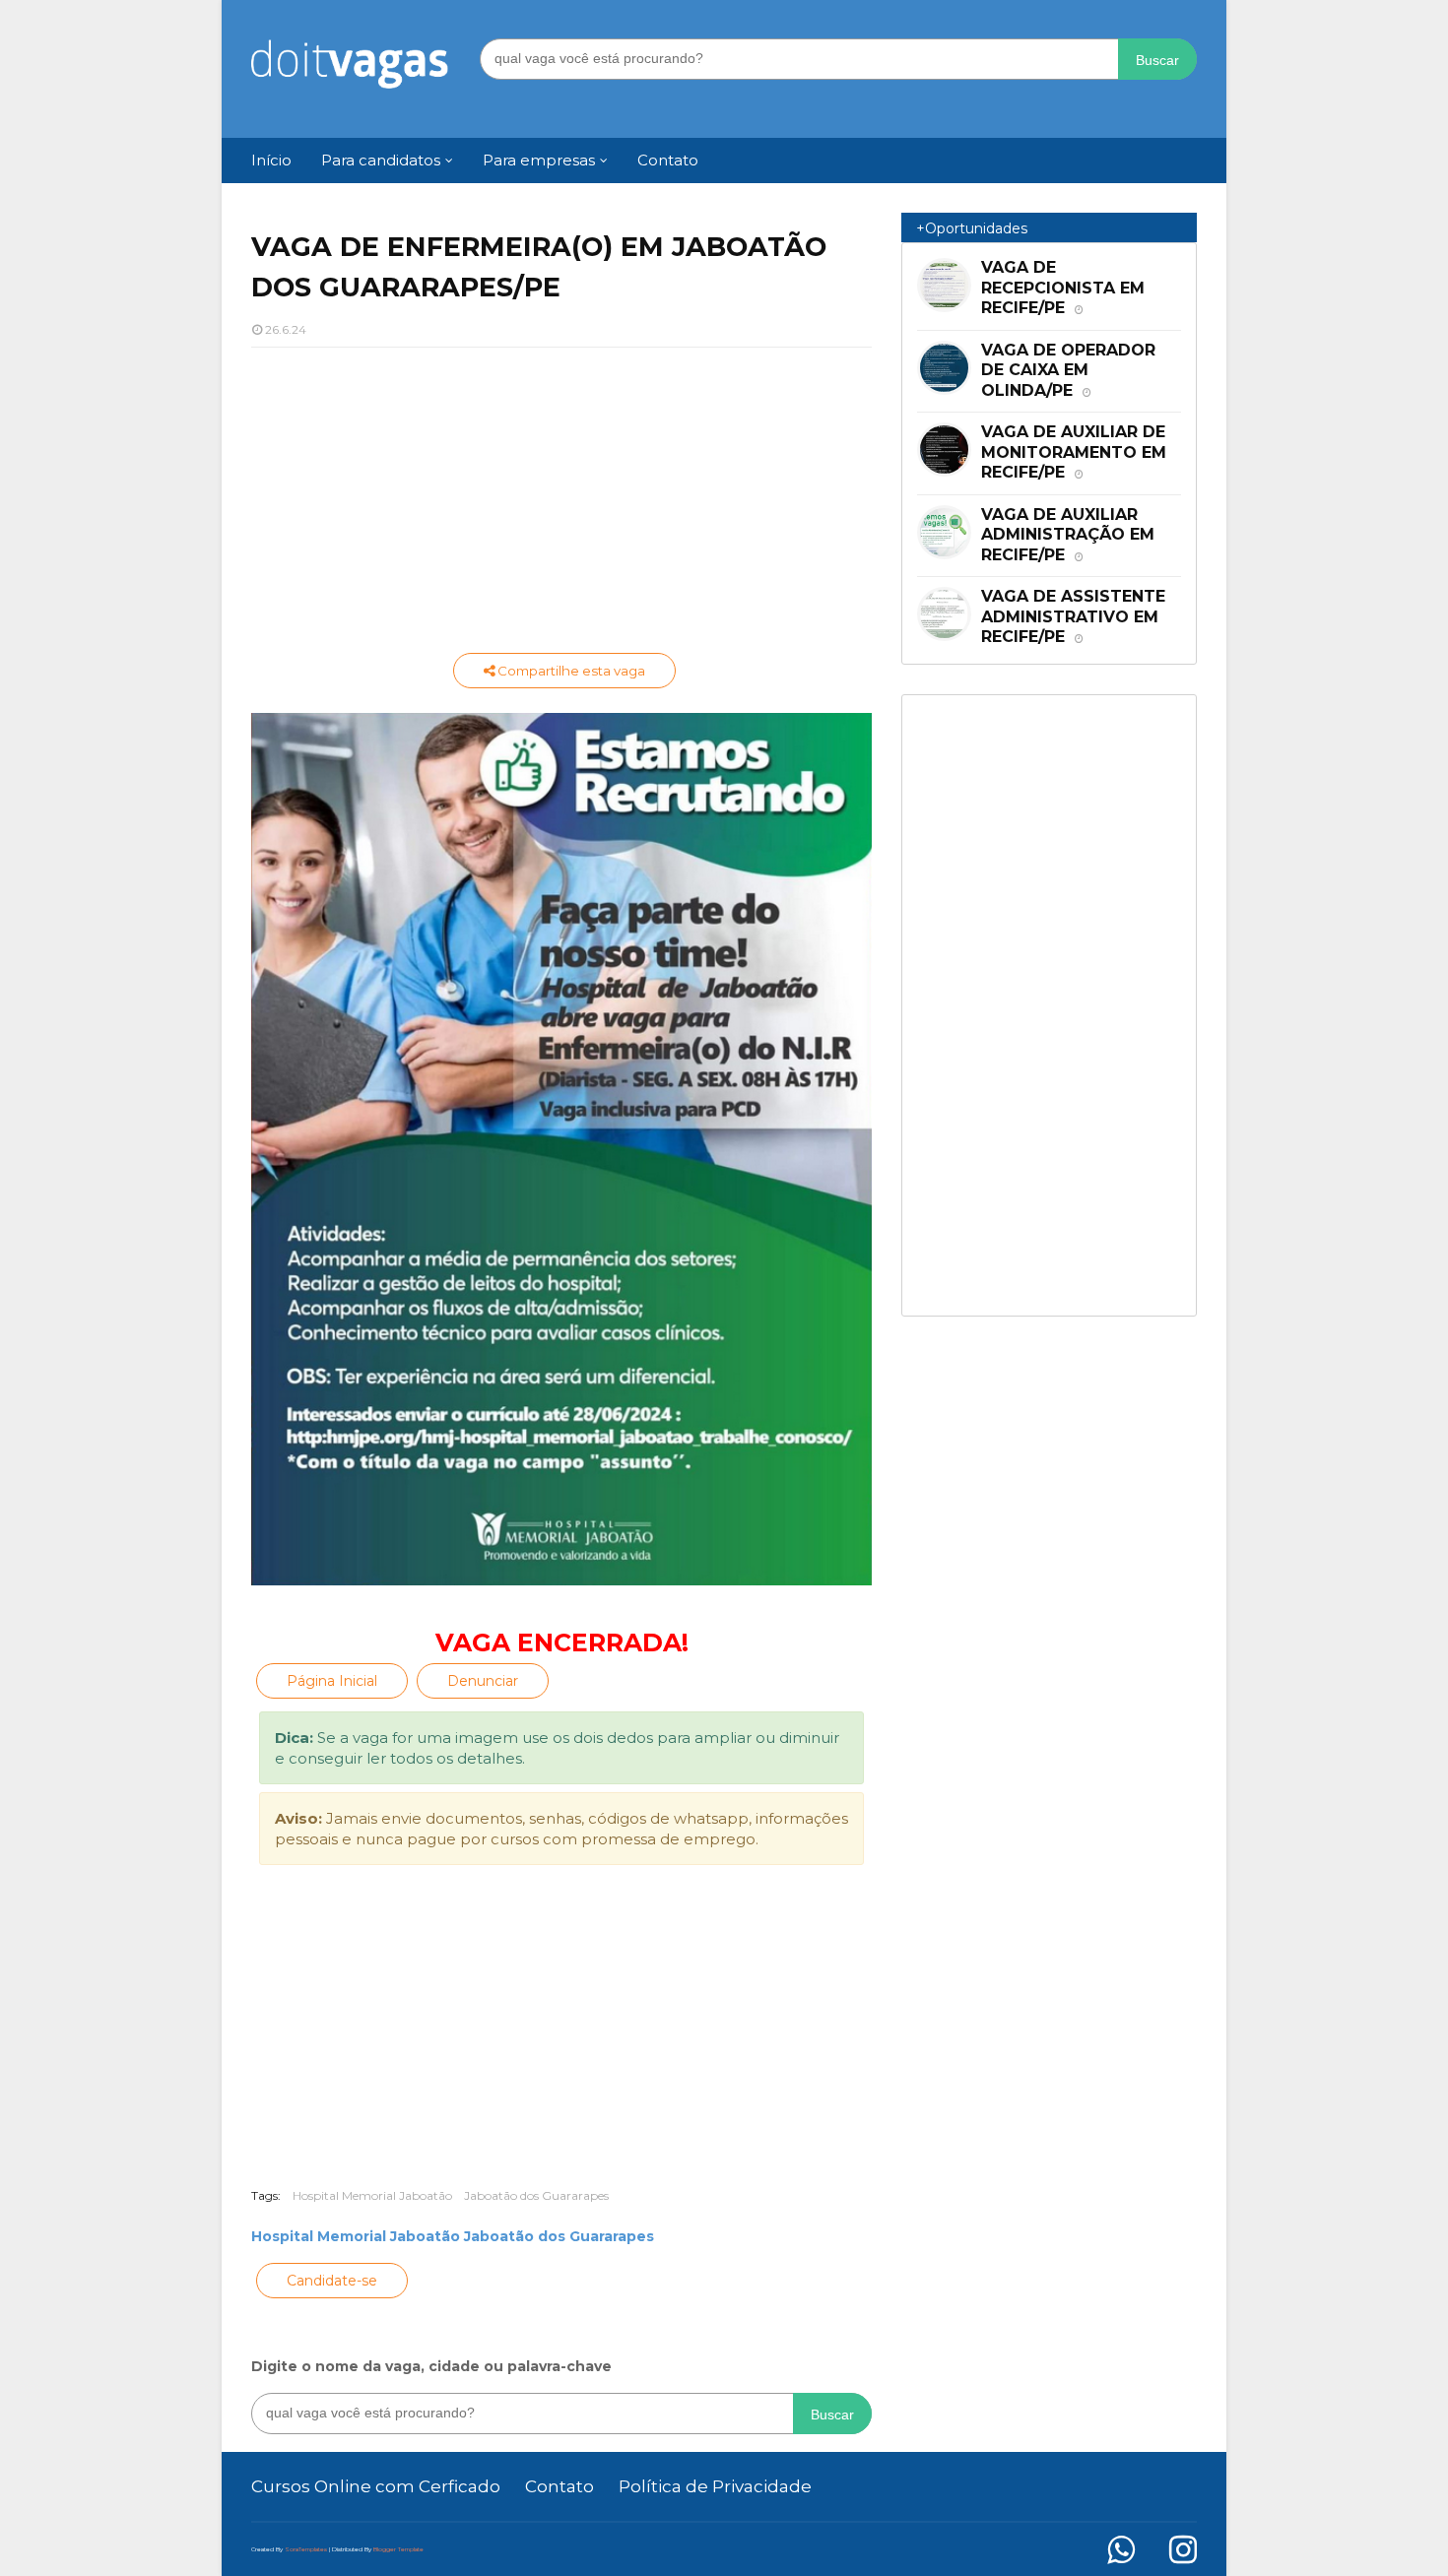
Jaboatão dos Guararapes (536, 2195)
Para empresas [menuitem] (539, 160)
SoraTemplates (306, 2549)
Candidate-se (332, 2281)
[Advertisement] (561, 505)
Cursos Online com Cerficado (376, 2486)
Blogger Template (398, 2549)
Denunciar (483, 1681)
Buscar (1157, 60)
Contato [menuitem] (668, 160)
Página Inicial (332, 1681)
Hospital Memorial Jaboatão (372, 2195)
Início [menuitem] (271, 160)
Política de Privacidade (715, 2486)
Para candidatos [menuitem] (381, 160)
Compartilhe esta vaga (570, 671)
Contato (559, 2486)
